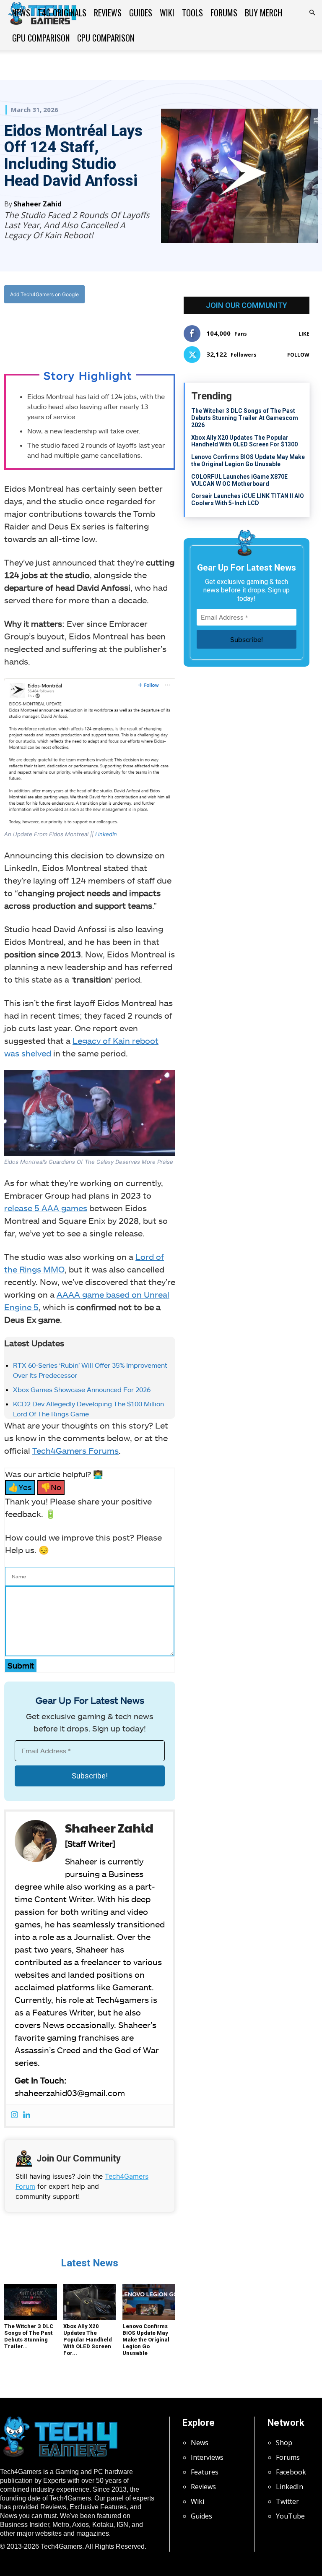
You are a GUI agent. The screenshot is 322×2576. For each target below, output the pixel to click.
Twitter (287, 2501)
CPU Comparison (106, 38)
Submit (21, 1665)
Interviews (207, 2457)
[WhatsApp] (96, 329)
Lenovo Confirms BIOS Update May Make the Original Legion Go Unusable (146, 2340)
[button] (312, 13)
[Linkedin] (27, 2115)
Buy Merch (264, 13)
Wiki (167, 13)
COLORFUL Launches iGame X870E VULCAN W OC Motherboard (239, 480)
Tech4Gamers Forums (75, 1450)
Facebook (291, 2472)
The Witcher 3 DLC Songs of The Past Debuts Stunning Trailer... (29, 2336)
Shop (284, 2443)
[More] (135, 329)
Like (304, 334)
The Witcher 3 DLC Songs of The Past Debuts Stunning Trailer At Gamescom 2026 (245, 418)
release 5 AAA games (46, 1208)
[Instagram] (14, 2115)
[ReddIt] (116, 329)
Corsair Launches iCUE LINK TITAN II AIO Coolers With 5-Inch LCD (248, 499)
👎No (51, 1487)
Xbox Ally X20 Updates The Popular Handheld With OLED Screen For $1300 (244, 441)
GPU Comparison (41, 38)
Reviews (108, 13)
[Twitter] (77, 329)
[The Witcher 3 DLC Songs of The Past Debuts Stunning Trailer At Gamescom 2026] (31, 2302)
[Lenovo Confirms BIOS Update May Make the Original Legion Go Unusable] (149, 2302)
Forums (224, 13)
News (21, 13)
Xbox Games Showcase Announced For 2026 (82, 1389)
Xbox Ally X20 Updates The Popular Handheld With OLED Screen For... (88, 2340)
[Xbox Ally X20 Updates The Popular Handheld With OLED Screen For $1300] (90, 2302)
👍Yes (20, 1487)
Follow (298, 355)
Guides (141, 13)
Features (205, 2472)
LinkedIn (106, 834)
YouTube (290, 2516)
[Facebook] (58, 329)
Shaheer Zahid (38, 204)
